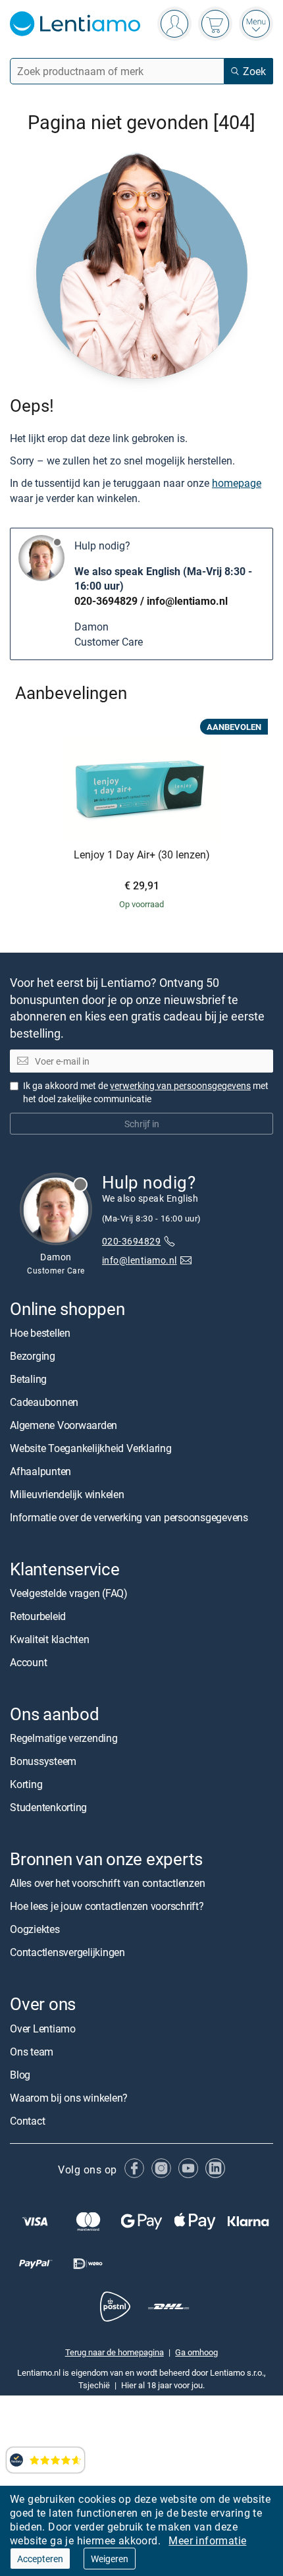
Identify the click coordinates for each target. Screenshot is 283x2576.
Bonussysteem (43, 1761)
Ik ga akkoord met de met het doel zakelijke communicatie (146, 1092)
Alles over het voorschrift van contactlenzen (107, 1883)
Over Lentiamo (43, 2029)
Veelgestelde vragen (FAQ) (69, 1593)
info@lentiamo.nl (187, 601)
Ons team (32, 2052)
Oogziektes (35, 1929)
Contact (27, 2121)
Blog (20, 2075)
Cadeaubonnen (44, 1402)
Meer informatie (207, 2540)
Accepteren (40, 2559)
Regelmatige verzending (64, 1738)
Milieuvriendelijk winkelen (67, 1494)
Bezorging (33, 1356)
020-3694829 (106, 601)
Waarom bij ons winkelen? (69, 2098)
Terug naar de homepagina (115, 2352)
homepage (237, 483)
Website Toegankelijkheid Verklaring (91, 1448)
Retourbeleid (38, 1616)
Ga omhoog (196, 2352)
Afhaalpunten (40, 1471)
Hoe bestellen (40, 1333)
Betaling (28, 1379)
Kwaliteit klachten (50, 1639)
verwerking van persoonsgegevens (180, 1085)
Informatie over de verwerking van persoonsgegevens (129, 1517)
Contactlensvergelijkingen (67, 1952)
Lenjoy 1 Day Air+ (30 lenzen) (142, 855)
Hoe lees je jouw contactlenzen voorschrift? (107, 1906)
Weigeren (110, 2559)
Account (28, 1662)
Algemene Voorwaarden (64, 1425)
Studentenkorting (48, 1807)
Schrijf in (142, 1124)
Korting (26, 1784)
